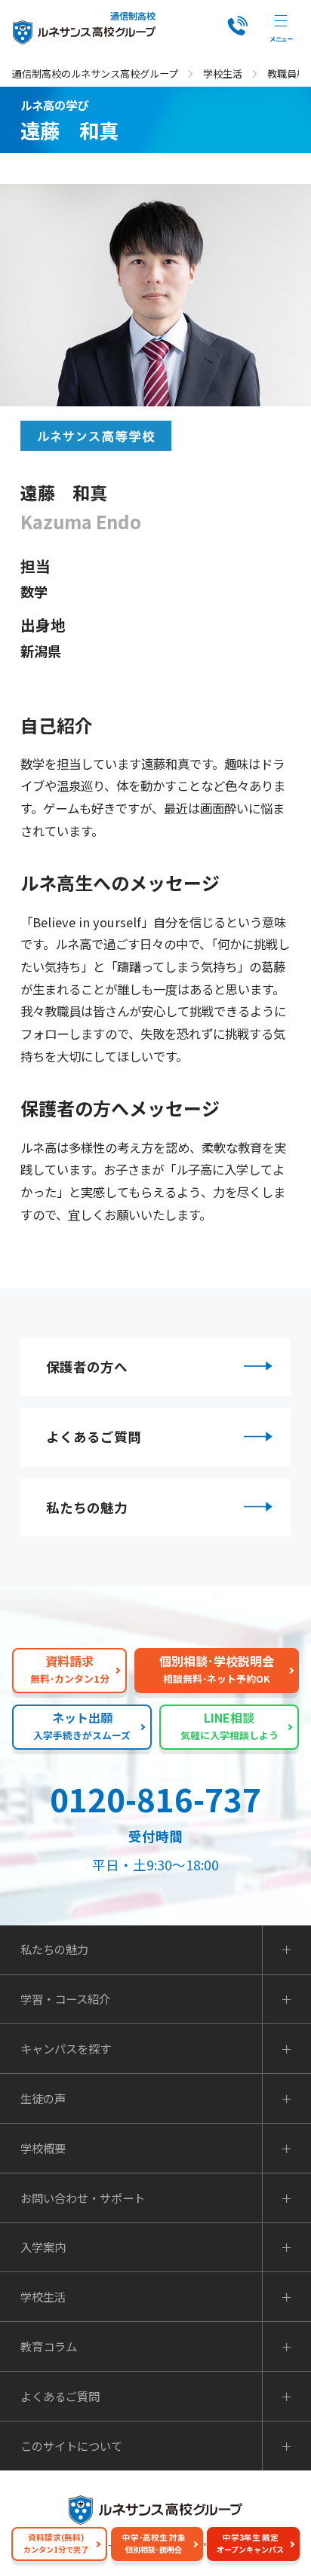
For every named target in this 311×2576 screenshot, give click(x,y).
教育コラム (49, 2346)
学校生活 (223, 74)
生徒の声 (43, 2098)
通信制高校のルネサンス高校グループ (95, 74)
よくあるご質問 (94, 1437)
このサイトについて (71, 2446)
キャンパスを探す (66, 2049)
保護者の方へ (87, 1366)
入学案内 (43, 2247)
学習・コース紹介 (65, 1999)
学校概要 (43, 2148)
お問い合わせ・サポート (83, 2198)
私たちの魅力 (87, 1507)
